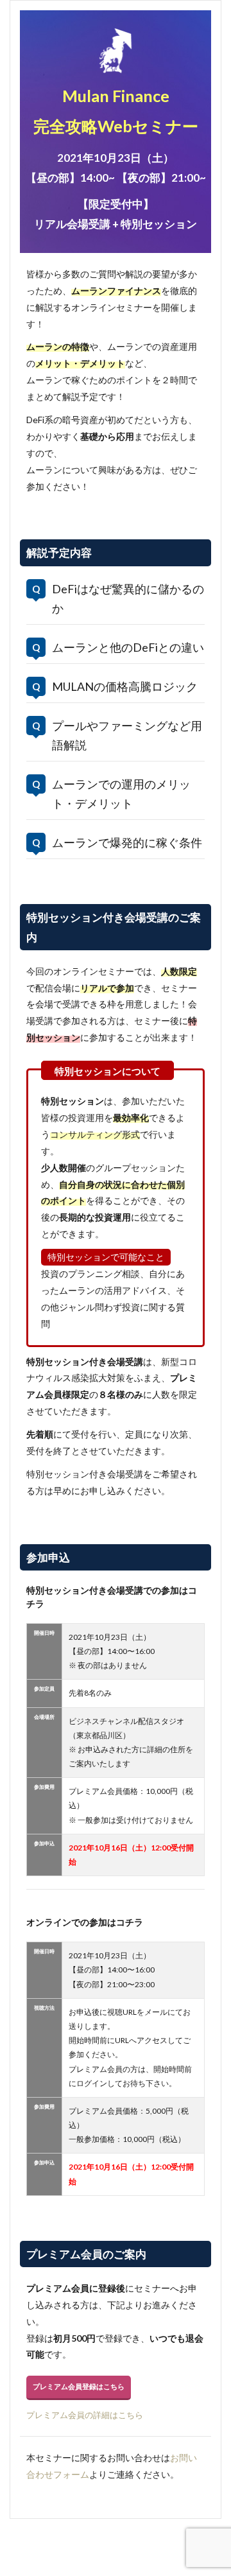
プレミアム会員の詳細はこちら (85, 2415)
